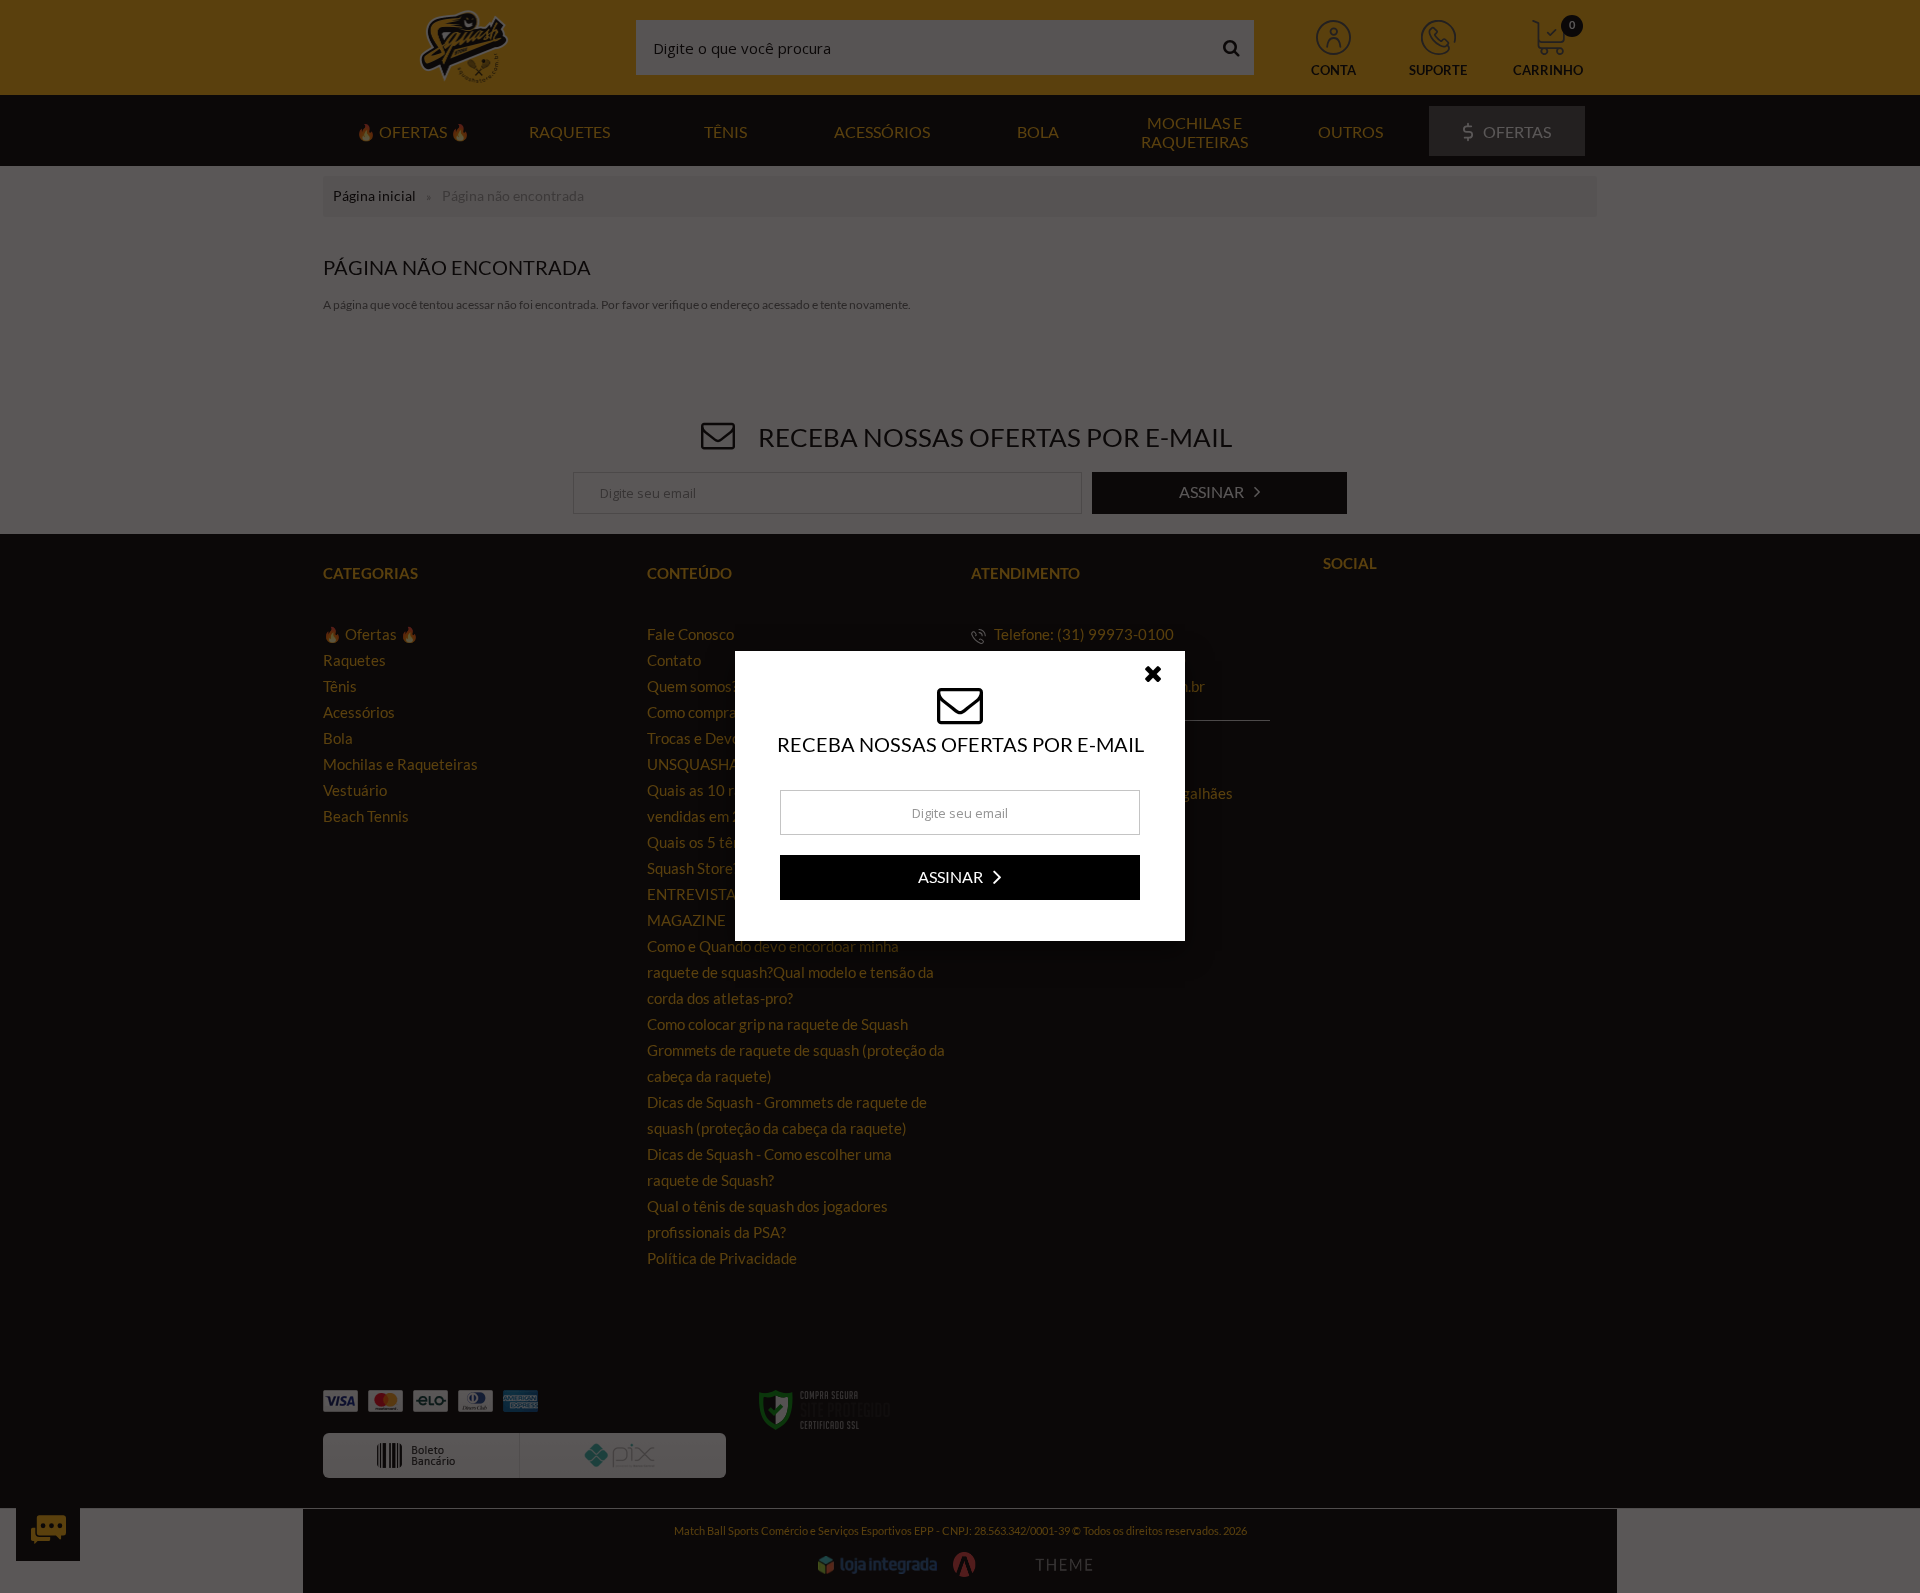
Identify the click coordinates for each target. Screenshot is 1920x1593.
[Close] (1162, 679)
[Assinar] (960, 877)
